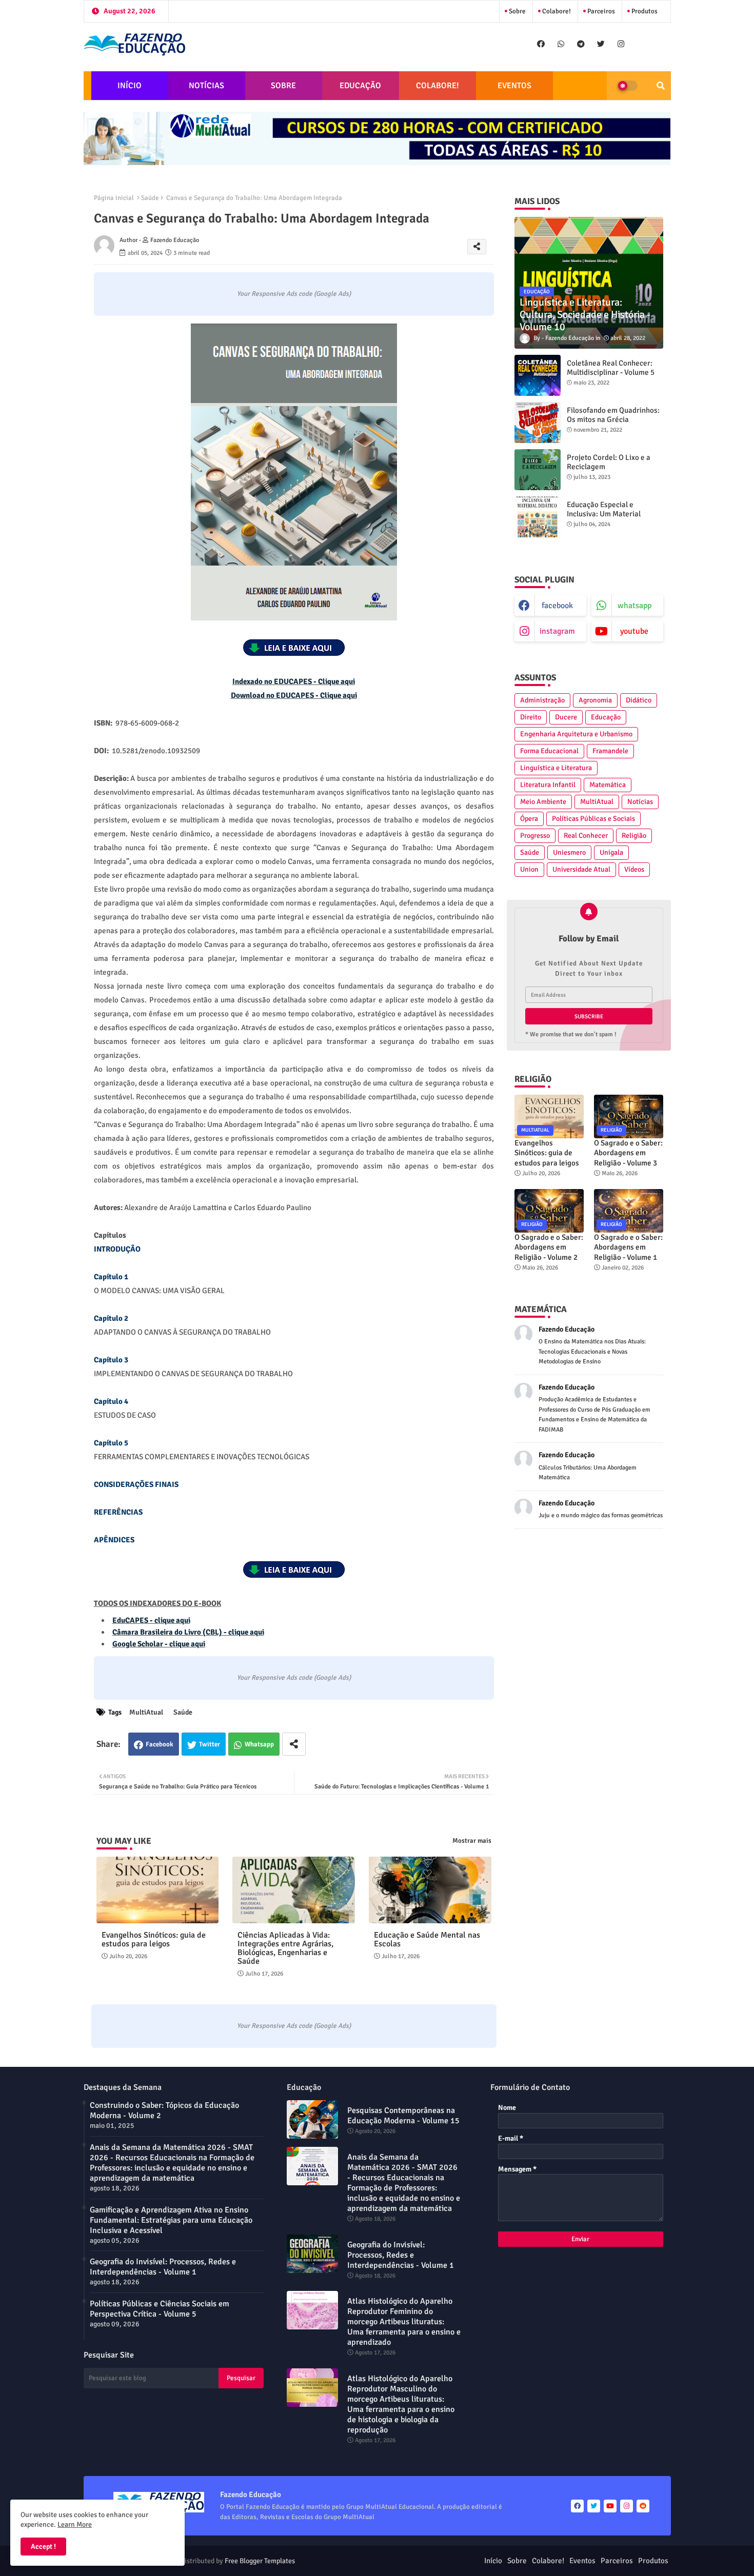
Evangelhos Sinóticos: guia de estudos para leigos (154, 1940)
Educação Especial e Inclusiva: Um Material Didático (604, 514)
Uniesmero (569, 852)
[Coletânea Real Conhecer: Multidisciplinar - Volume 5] (538, 375)
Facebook (160, 1744)
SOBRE (283, 86)
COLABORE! (438, 86)
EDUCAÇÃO (360, 86)
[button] (661, 86)
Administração (542, 700)
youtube (634, 631)
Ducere (566, 717)
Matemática (608, 785)
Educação (606, 717)
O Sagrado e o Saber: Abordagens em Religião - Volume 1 (628, 1247)
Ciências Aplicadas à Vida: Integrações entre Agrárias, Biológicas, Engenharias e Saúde (285, 1948)
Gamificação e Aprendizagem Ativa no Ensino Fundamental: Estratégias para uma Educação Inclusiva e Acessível (171, 2220)
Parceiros (600, 11)
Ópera (529, 819)
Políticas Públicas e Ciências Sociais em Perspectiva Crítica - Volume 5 (160, 2309)
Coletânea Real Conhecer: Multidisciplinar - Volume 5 (611, 368)
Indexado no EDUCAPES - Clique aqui (294, 681)
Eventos (582, 2561)
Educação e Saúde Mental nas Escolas (427, 1940)
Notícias (640, 802)
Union (529, 869)
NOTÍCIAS (206, 86)
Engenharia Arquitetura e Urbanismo (576, 734)
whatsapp (634, 606)
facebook (557, 606)
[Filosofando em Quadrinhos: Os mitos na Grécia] (538, 422)
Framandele (610, 751)
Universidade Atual (581, 869)
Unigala (611, 852)
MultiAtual (146, 1712)
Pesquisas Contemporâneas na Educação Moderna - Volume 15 (403, 2116)
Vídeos (634, 869)
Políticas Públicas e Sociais (593, 819)
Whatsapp (259, 1744)
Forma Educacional (549, 751)
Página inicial (114, 198)
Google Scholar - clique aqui (159, 1644)
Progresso (535, 836)
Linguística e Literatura (556, 768)
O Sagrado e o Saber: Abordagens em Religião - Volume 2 (549, 1247)
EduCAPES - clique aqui (151, 1620)
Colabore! (556, 11)
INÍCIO (130, 86)
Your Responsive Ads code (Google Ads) (294, 294)
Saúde (150, 198)
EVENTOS (514, 86)
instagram (557, 631)
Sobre (517, 11)
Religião (634, 836)
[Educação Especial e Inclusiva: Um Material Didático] (538, 517)
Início (493, 2561)
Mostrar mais (472, 1841)
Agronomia (595, 700)
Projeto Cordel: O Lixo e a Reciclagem (609, 462)
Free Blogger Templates (260, 2561)
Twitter (210, 1744)
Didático (639, 700)
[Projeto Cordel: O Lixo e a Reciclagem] (538, 470)
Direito (531, 717)
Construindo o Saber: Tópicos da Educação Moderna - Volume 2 (164, 2110)
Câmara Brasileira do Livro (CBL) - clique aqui (188, 1632)
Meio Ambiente (543, 802)
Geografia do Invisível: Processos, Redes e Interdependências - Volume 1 (163, 2267)
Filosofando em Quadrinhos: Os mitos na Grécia (613, 415)
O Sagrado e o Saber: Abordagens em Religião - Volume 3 (628, 1153)
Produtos (644, 11)
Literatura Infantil (548, 785)
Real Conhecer (586, 836)
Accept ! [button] (43, 2547)
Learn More (75, 2524)
